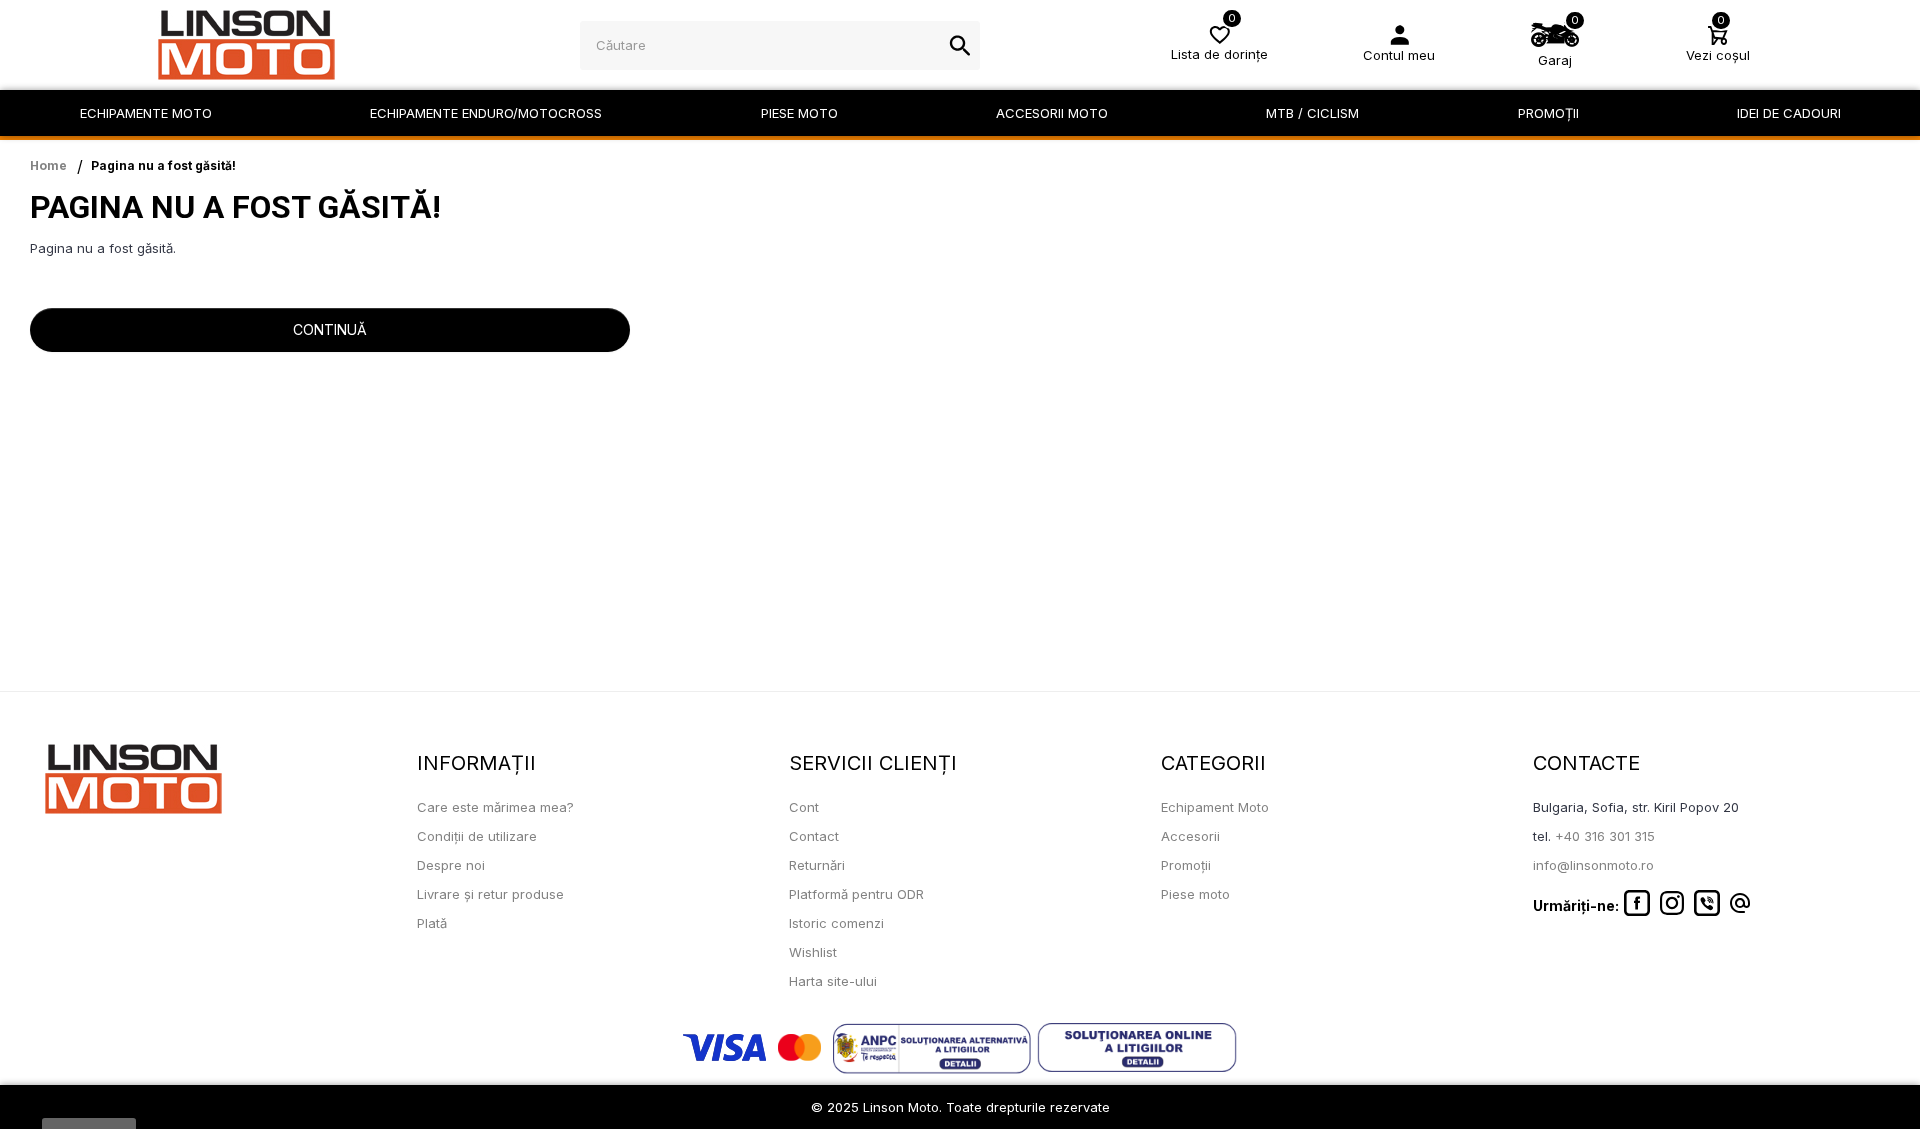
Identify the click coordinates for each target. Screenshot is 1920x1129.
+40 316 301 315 (1605, 836)
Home (48, 165)
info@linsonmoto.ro (1593, 865)
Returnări (817, 865)
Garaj (1555, 60)
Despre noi (451, 865)
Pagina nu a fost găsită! (163, 165)
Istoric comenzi (836, 923)
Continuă (330, 329)
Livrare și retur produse (490, 894)
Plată (432, 923)
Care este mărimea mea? (495, 807)
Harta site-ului (833, 981)
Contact (814, 836)
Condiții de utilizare (477, 836)
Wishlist (813, 952)
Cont (804, 807)
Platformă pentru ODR (856, 894)
